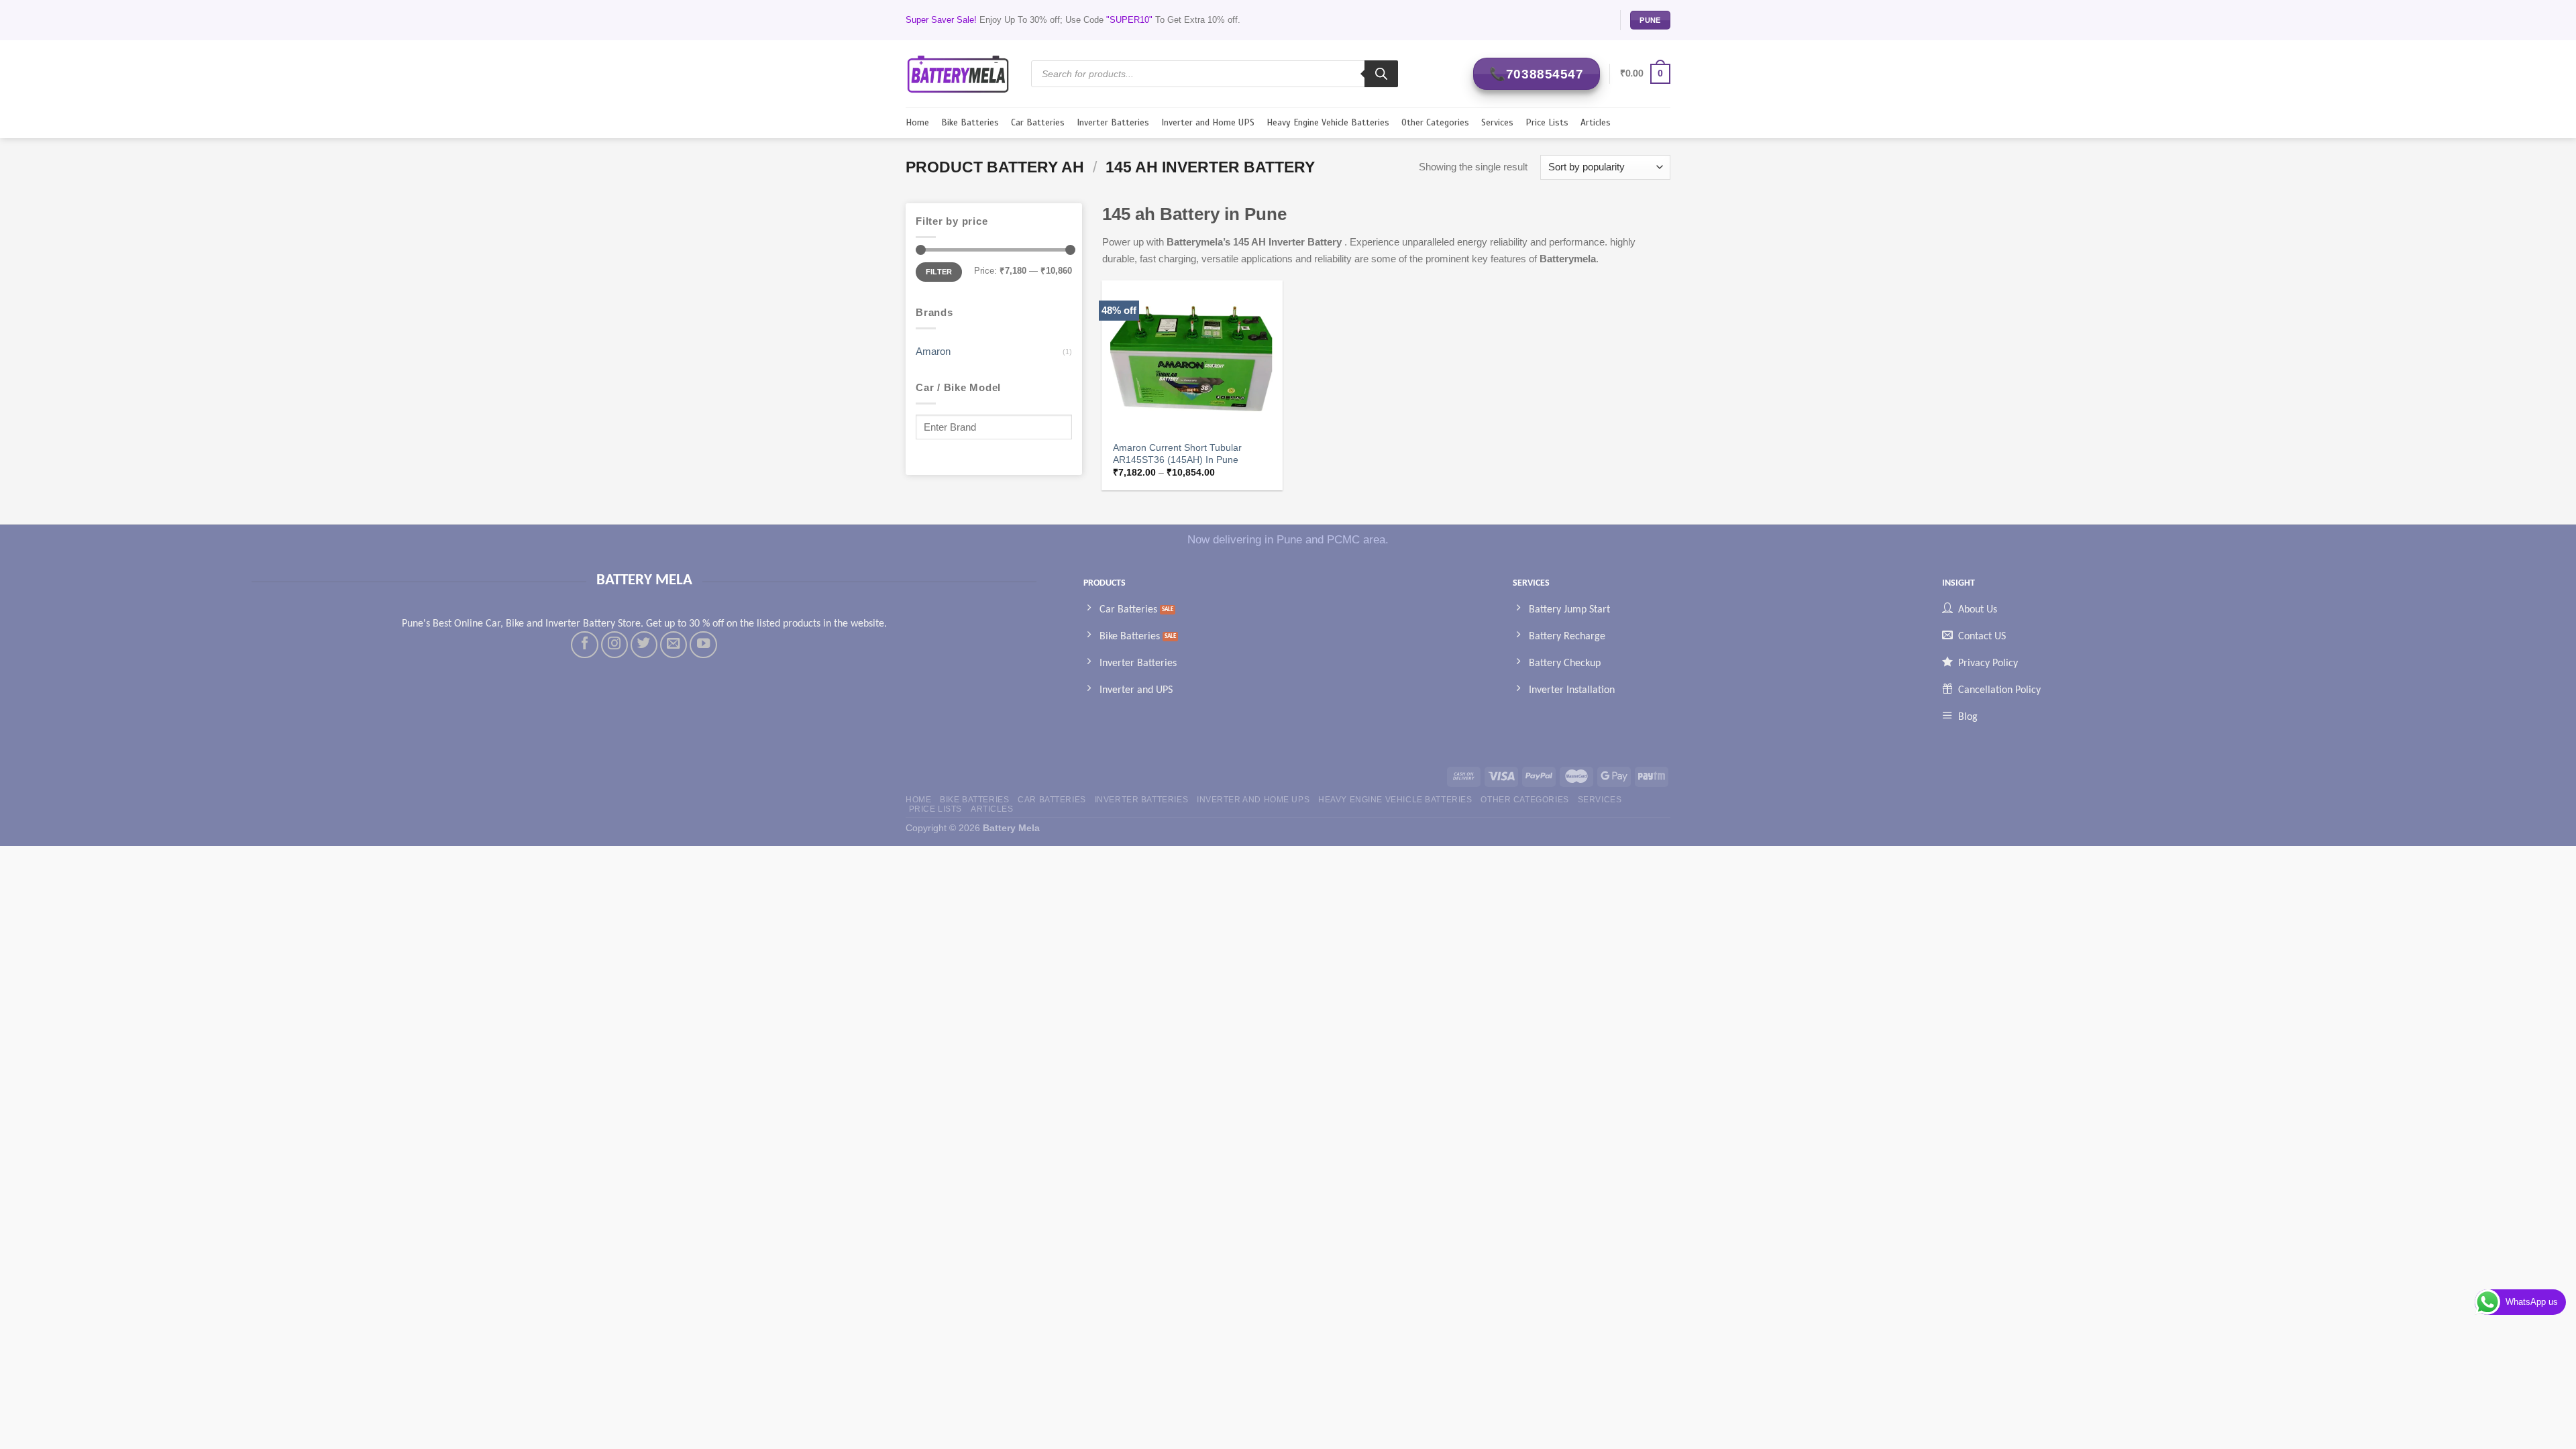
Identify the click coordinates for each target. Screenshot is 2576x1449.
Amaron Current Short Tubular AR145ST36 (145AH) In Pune (1177, 454)
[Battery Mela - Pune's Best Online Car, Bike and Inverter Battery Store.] (958, 73)
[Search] (1381, 74)
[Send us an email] (674, 645)
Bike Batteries (970, 122)
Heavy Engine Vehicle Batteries (1328, 122)
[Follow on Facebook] (584, 645)
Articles (1596, 122)
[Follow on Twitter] (644, 645)
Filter (939, 272)
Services (1497, 122)
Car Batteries (1038, 122)
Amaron (933, 351)
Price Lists (1547, 122)
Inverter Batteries (1113, 122)
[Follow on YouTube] (703, 645)
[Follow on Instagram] (614, 645)
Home (917, 122)
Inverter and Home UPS (1208, 122)
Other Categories (1435, 122)
